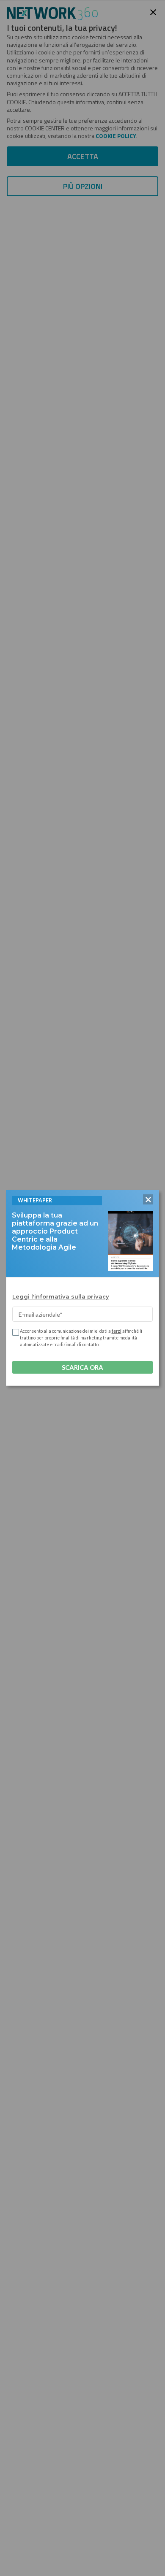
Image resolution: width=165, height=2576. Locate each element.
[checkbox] (15, 1332)
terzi (117, 1331)
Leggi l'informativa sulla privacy (61, 1296)
